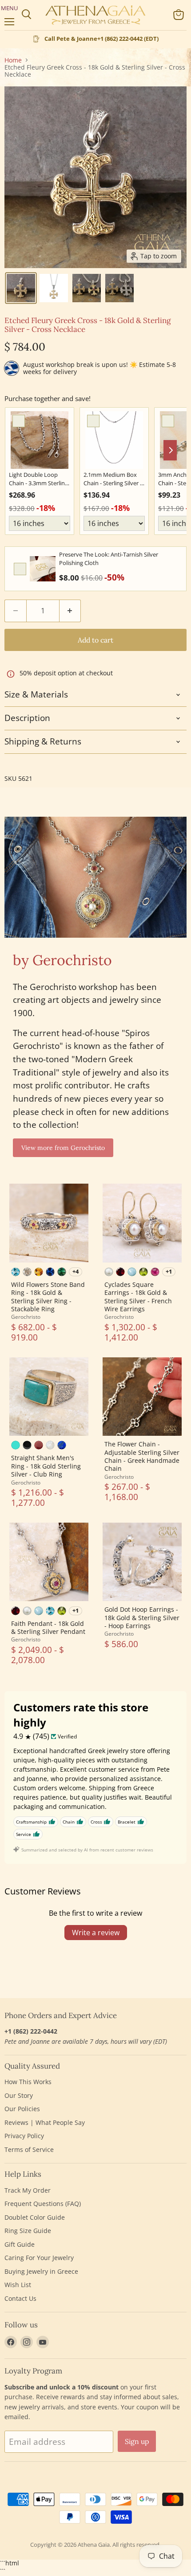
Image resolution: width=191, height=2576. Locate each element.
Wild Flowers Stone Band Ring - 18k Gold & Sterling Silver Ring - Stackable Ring (48, 1297)
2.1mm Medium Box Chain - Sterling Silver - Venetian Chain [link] (113, 479)
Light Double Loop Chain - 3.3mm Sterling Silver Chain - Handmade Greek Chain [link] (38, 479)
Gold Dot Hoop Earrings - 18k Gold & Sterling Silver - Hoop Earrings (142, 1617)
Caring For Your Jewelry (39, 2258)
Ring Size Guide (28, 2231)
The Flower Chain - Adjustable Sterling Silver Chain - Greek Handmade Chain (142, 1456)
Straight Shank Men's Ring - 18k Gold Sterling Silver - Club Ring (46, 1466)
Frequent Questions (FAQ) (43, 2204)
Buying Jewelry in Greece (41, 2271)
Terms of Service (29, 2149)
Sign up (137, 2441)
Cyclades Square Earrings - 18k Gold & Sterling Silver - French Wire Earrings (138, 1297)
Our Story (19, 2095)
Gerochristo (26, 1317)
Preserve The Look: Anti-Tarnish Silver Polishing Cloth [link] (109, 559)
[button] (21, 288)
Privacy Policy (24, 2136)
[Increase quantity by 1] (70, 611)
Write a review (96, 1933)
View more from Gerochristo (63, 1148)
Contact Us (20, 2298)
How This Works (28, 2082)
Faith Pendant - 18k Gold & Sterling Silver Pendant (48, 1627)
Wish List (18, 2285)
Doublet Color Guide (35, 2217)
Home (13, 60)
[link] (40, 440)
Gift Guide (20, 2244)
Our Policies (22, 2109)
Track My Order (28, 2190)
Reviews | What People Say (45, 2122)
